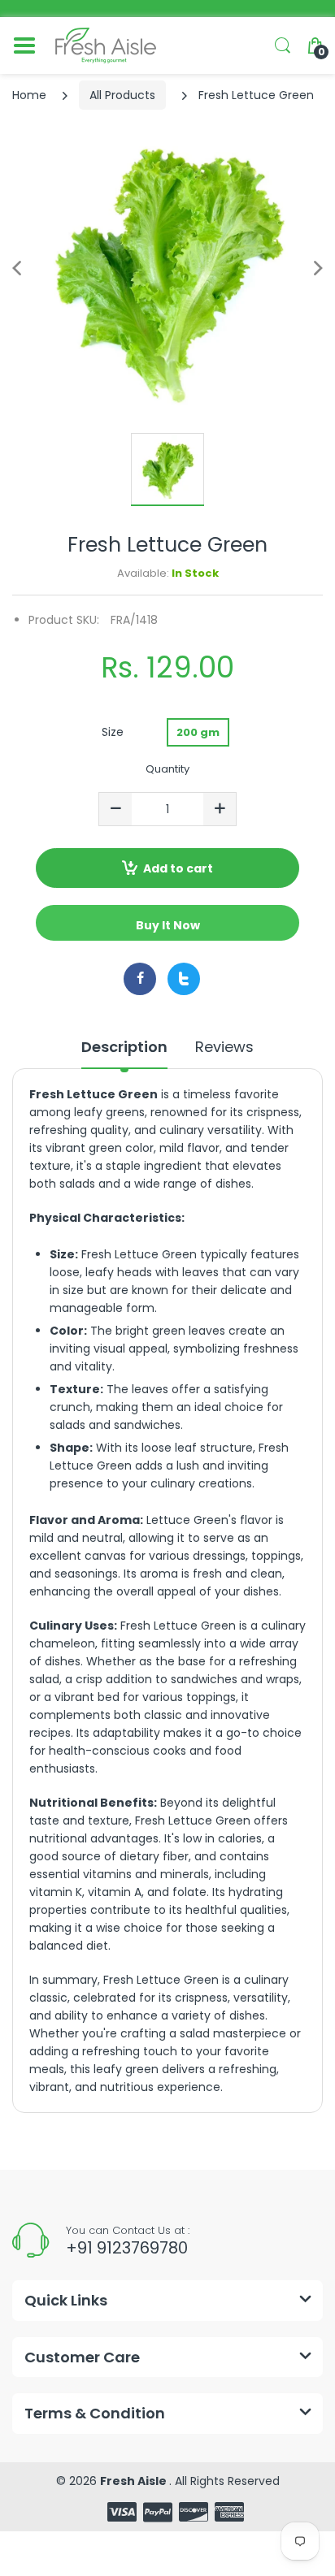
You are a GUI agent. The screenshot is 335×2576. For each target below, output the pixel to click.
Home (29, 95)
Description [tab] (124, 1047)
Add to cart (178, 868)
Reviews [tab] (224, 1047)
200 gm (198, 732)
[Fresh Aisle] (106, 45)
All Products (122, 95)
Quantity (167, 769)
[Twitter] (184, 979)
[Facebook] (140, 979)
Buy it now (168, 925)
